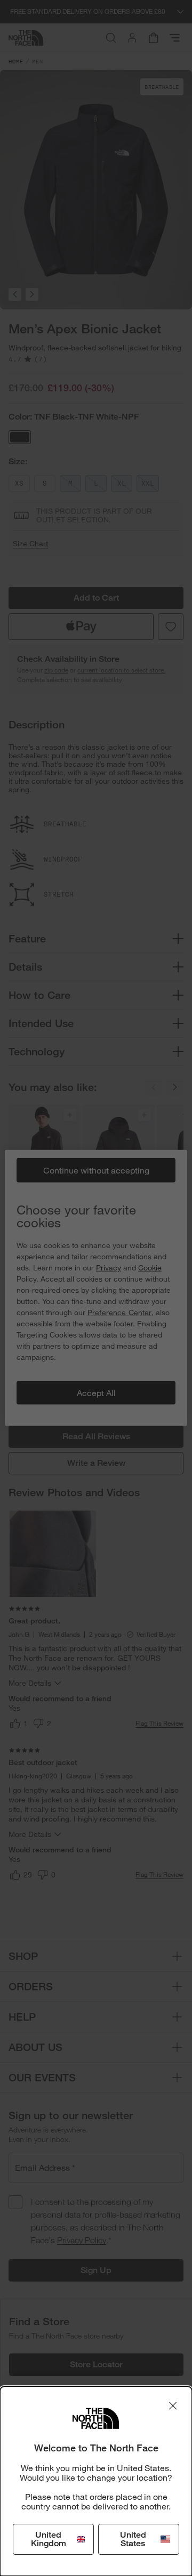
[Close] (173, 2406)
